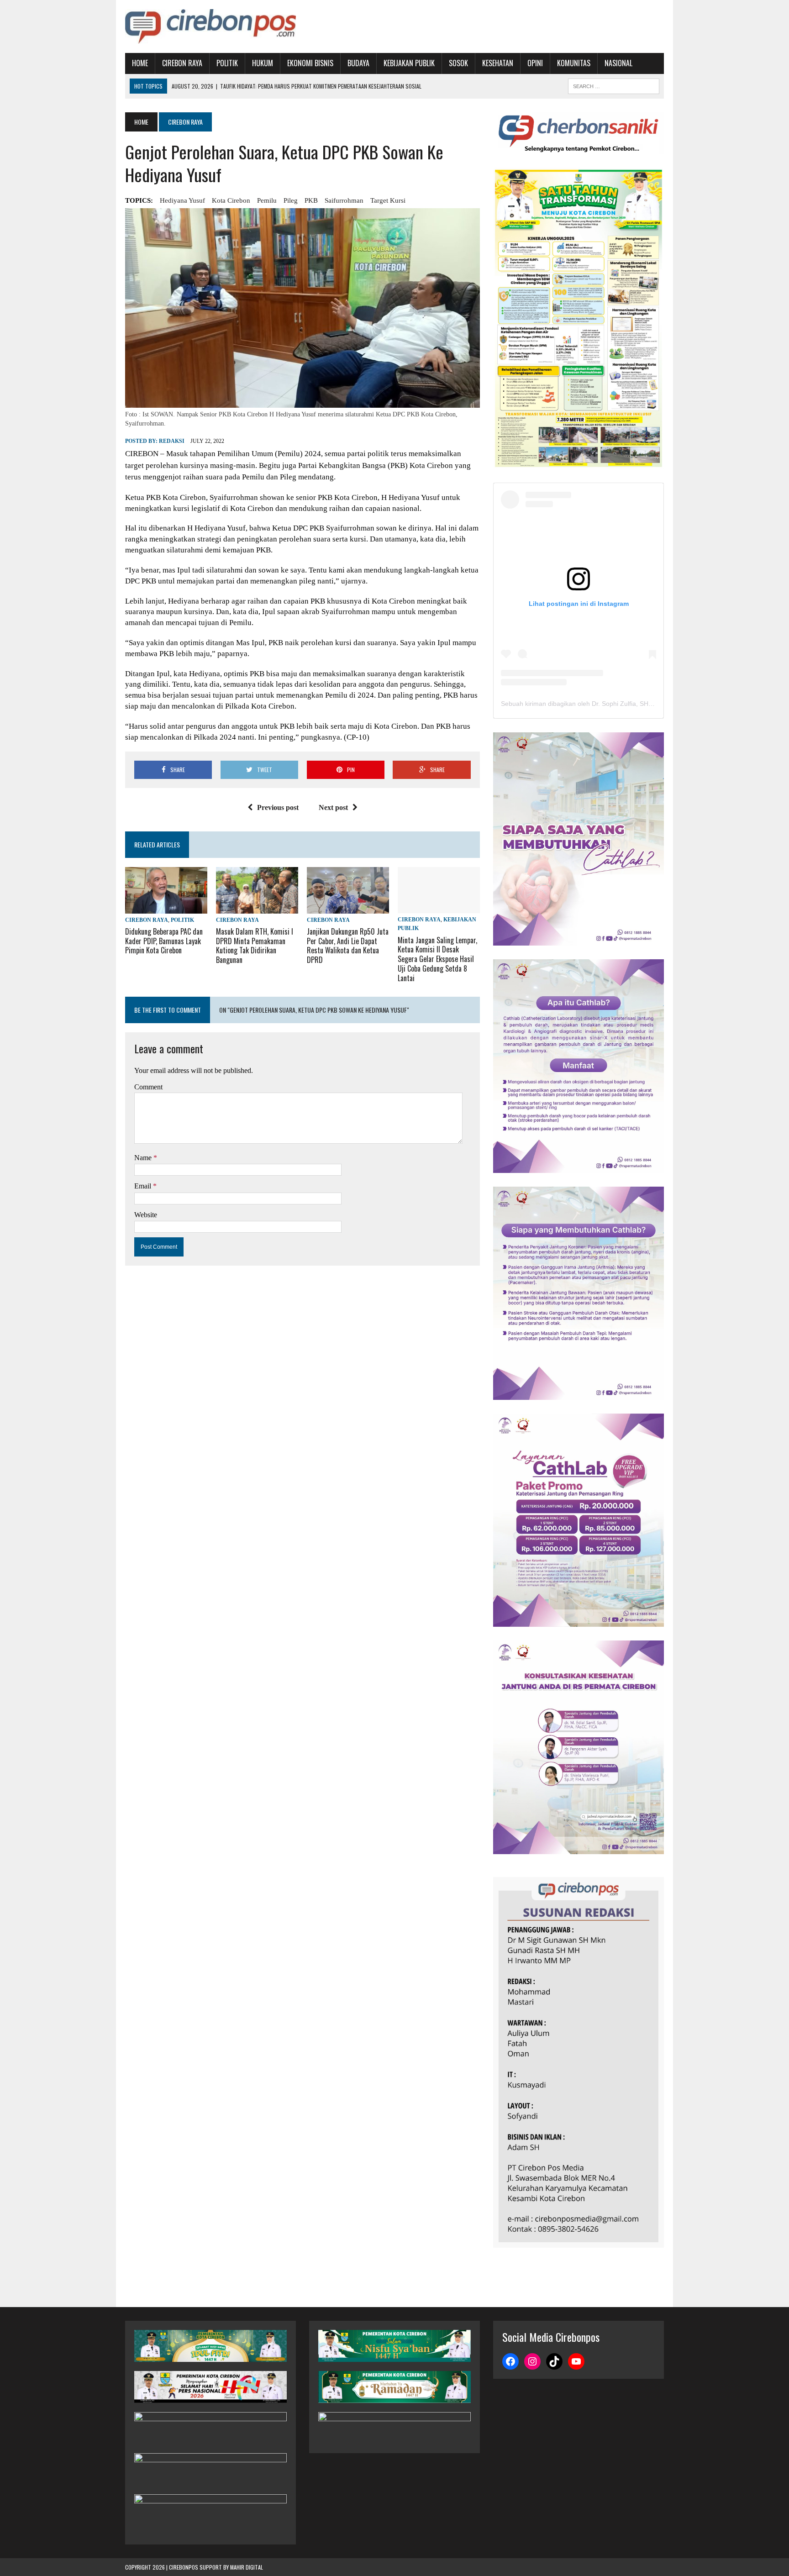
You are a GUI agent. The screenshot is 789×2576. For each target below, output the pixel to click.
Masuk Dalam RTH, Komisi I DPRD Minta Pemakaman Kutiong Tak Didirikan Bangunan (255, 946)
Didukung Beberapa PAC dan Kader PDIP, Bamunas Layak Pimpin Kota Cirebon (164, 941)
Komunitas (574, 63)
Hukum (263, 63)
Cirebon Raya (182, 63)
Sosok (458, 63)
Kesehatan (498, 63)
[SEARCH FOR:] (614, 85)
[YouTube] (576, 2361)
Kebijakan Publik (409, 63)
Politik (227, 63)
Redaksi (172, 441)
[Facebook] (510, 2361)
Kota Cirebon (231, 200)
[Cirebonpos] (210, 26)
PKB (311, 200)
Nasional (618, 63)
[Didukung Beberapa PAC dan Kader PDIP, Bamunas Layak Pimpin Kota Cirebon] (166, 907)
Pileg (291, 200)
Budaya (358, 63)
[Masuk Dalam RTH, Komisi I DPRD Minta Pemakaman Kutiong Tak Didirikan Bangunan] (257, 907)
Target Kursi (388, 200)
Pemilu (267, 200)
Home (140, 63)
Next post (333, 807)
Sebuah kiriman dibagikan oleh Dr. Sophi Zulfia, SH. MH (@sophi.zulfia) (604, 704)
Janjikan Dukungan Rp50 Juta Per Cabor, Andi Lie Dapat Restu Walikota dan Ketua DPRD (348, 946)
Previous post (278, 807)
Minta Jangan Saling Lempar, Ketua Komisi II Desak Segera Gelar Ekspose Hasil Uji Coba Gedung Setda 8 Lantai (437, 959)
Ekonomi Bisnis (310, 63)
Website (146, 1215)
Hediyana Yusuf (182, 200)
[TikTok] (554, 2361)
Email (144, 1186)
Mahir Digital (247, 2567)
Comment (148, 1087)
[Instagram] (532, 2361)
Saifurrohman (344, 200)
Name (144, 1158)
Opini (535, 63)
